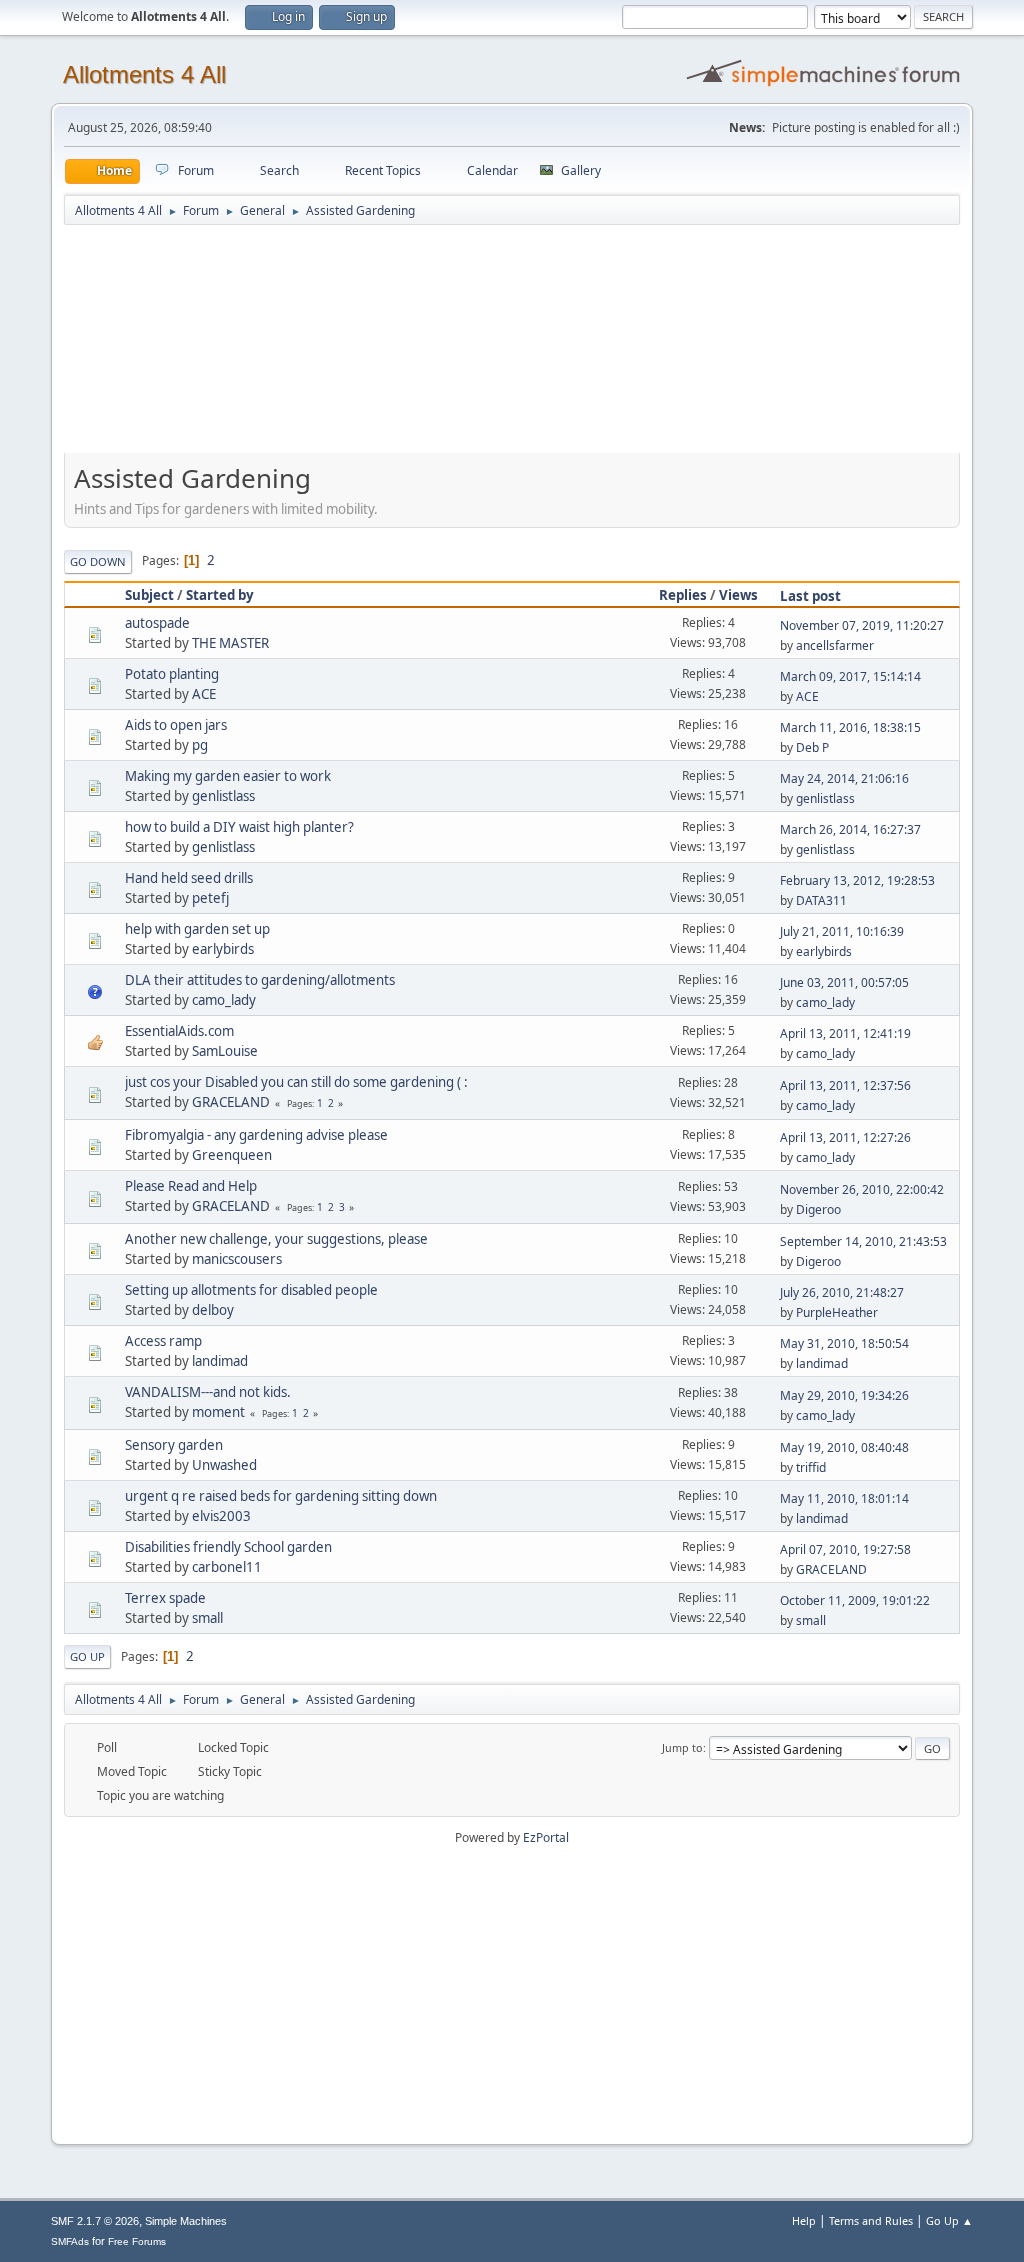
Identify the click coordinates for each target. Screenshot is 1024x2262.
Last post (810, 596)
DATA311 (821, 900)
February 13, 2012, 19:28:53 (857, 880)
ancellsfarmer (835, 645)
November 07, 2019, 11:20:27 (862, 625)
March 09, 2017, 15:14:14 (850, 676)
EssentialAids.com (179, 1031)
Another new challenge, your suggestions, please (276, 1239)
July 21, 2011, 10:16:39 (842, 931)
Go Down (98, 561)
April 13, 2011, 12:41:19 (845, 1033)
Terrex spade (165, 1598)
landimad (220, 1361)
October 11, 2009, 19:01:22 (855, 1600)
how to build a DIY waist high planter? (239, 827)
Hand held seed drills (189, 878)
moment (218, 1412)
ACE (204, 694)
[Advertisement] (512, 348)
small (207, 1618)
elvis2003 (221, 1516)
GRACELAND (231, 1102)
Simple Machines (186, 2221)
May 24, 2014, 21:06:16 (844, 778)
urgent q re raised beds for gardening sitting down (281, 1496)
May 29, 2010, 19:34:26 (844, 1395)
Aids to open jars (176, 725)
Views (738, 595)
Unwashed (224, 1465)
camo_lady (224, 1000)
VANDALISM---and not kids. (208, 1392)
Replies (683, 595)
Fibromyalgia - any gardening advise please (256, 1135)
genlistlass (223, 796)
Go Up (87, 1656)
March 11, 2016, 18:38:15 (850, 727)
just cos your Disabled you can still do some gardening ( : (296, 1082)
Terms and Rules (871, 2220)
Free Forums (137, 2241)
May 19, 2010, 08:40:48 (844, 1447)
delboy (213, 1310)
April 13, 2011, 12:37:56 (845, 1085)
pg (200, 745)
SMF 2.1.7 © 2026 (95, 2221)
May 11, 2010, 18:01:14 (844, 1498)
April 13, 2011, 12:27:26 (845, 1137)
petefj (210, 898)
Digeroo (818, 1209)
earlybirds (223, 949)
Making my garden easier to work (228, 776)
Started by (220, 595)
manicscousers (237, 1259)
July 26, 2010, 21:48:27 (842, 1292)
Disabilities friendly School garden (228, 1547)
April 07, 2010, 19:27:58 (845, 1549)
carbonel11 (227, 1567)
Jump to (682, 1747)
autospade (157, 623)
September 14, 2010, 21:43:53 (863, 1241)
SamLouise (225, 1051)
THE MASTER (230, 643)
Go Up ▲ (949, 2220)
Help (804, 2220)
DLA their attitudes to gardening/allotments (260, 980)
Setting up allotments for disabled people (251, 1290)
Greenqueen (232, 1155)
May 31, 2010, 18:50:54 (844, 1343)
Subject (149, 595)
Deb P (812, 747)
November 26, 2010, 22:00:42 (862, 1189)
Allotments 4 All (144, 74)
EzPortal (546, 1837)
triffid (811, 1467)
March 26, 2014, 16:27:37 (850, 829)
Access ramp (163, 1341)
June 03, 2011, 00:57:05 (844, 982)
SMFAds (70, 2241)
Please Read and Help (191, 1186)
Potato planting (172, 674)
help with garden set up (197, 929)
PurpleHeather (837, 1312)
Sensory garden (174, 1445)
